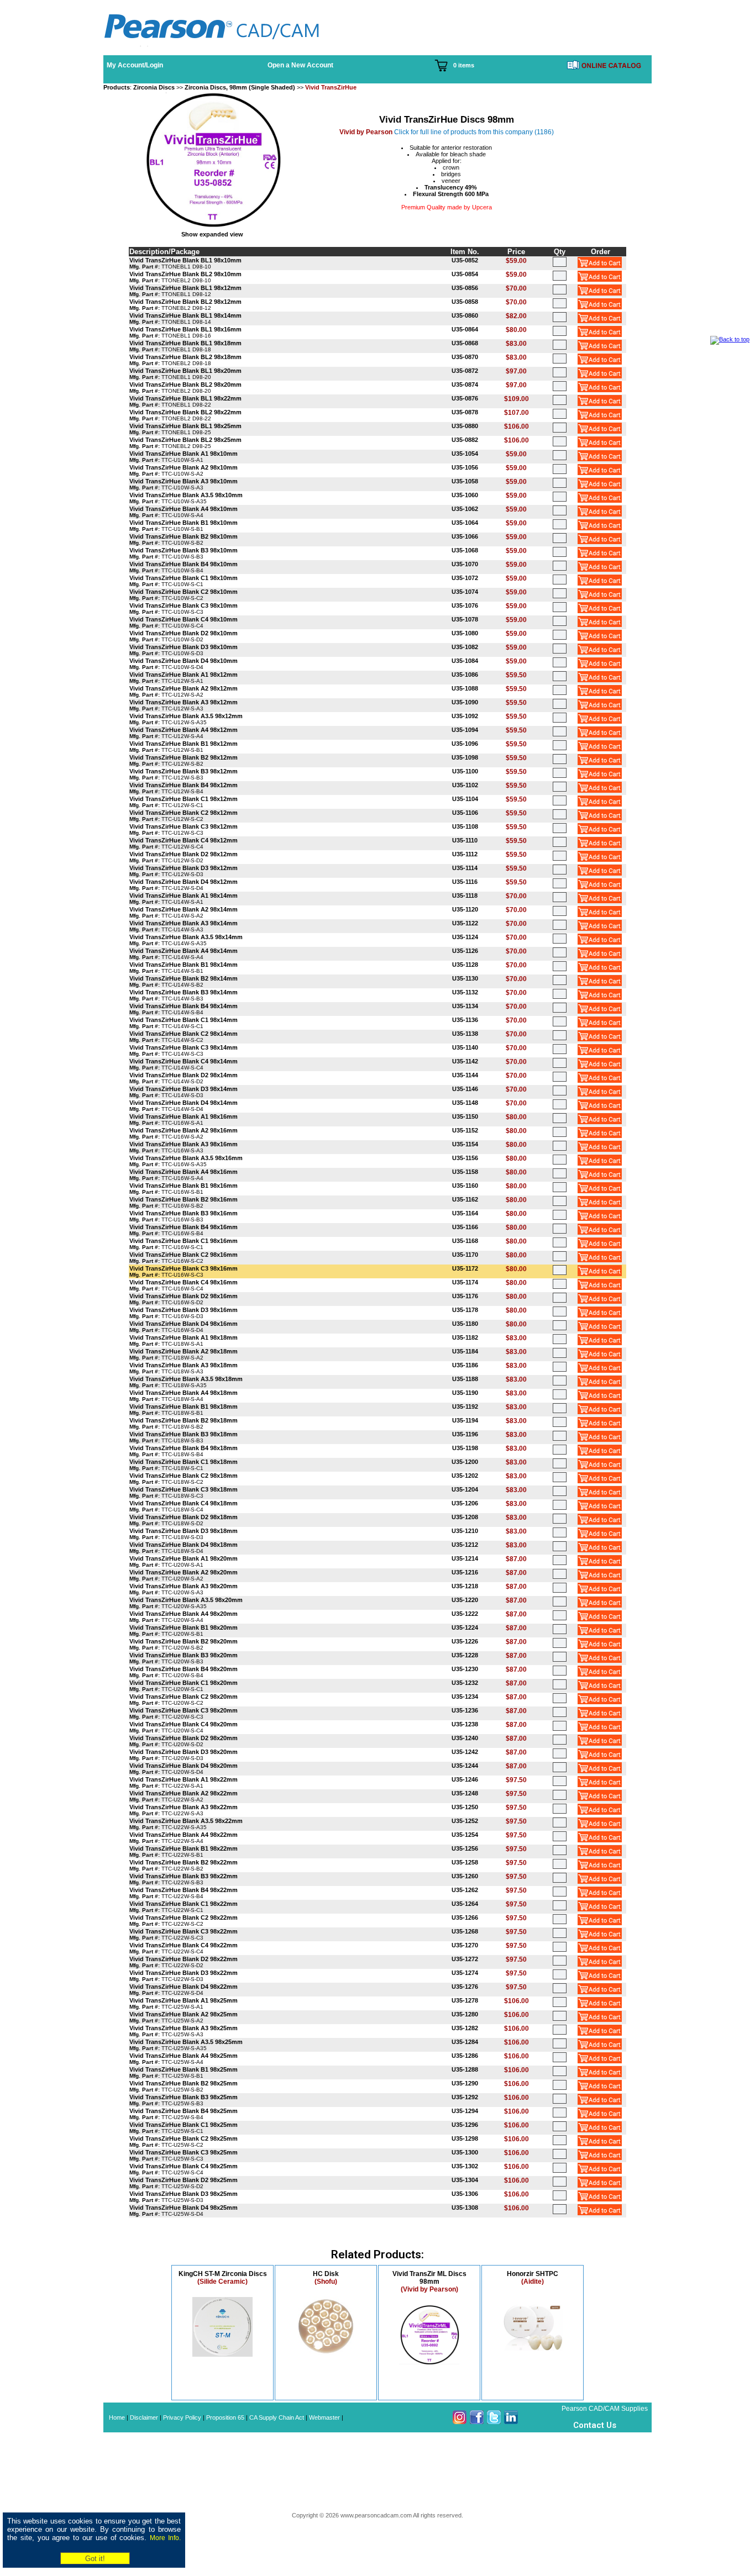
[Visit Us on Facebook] (477, 2422)
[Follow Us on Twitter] (494, 2422)
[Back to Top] (730, 339)
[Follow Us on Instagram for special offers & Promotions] (460, 2422)
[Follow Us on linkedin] (511, 2422)
